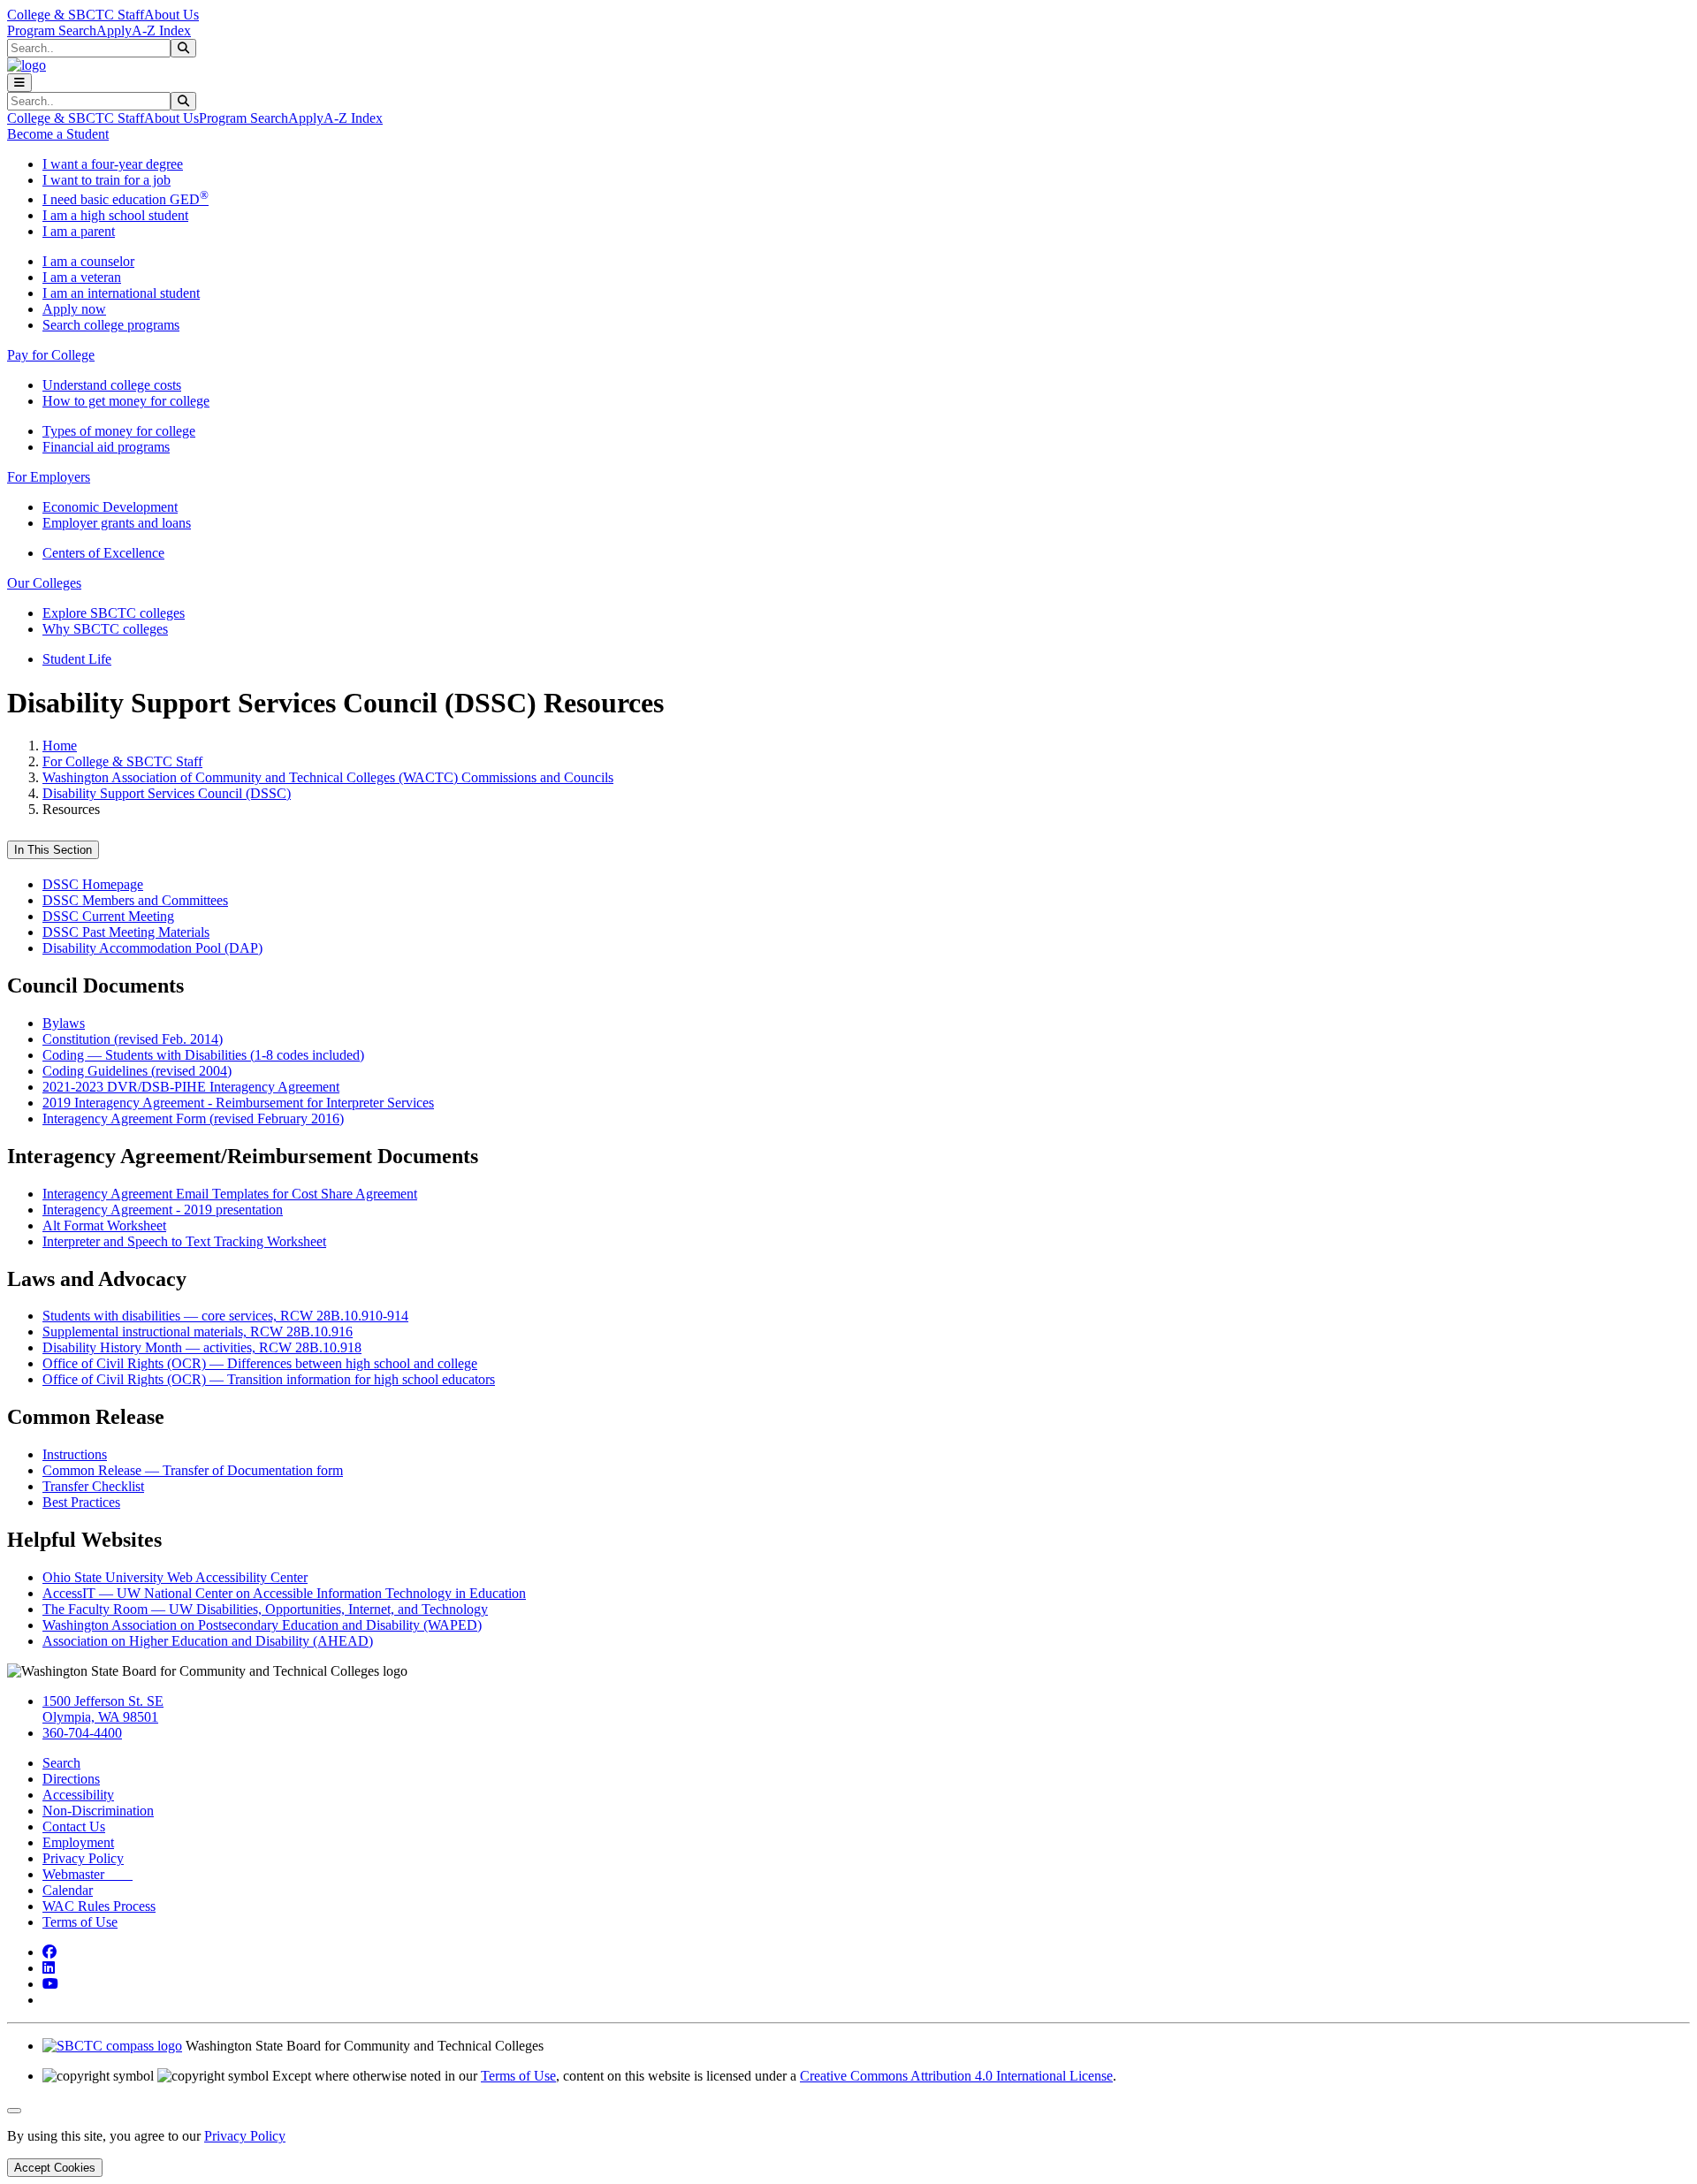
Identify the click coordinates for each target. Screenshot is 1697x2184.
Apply (114, 30)
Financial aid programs (106, 447)
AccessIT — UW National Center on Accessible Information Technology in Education (284, 1593)
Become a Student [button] (58, 134)
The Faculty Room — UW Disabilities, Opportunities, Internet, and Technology (265, 1609)
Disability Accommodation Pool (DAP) (152, 948)
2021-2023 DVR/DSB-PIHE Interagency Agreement (191, 1087)
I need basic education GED (126, 199)
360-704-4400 (82, 1733)
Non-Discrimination (98, 1811)
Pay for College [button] (51, 355)
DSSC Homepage (93, 884)
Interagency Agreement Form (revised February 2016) (193, 1119)
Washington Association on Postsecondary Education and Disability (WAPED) (262, 1625)
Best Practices (81, 1502)
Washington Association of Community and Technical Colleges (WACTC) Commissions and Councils (328, 777)
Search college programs (111, 325)
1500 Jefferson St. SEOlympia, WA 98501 (103, 1709)
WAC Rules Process (99, 1906)
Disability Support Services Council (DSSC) (167, 793)
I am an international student (121, 293)
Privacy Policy (83, 1858)
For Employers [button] (49, 477)
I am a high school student (115, 215)
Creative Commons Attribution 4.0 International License (956, 2076)
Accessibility (78, 1795)
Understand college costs (112, 385)
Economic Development (110, 507)
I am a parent (79, 231)
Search (61, 1763)
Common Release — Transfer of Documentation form (193, 1470)
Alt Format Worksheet (104, 1225)
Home (60, 746)
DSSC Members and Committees (135, 900)
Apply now (74, 309)
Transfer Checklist (93, 1486)
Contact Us (74, 1826)
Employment (78, 1842)
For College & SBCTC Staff (122, 761)
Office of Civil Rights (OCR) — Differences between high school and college (260, 1363)
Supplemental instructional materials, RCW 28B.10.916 (198, 1332)
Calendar (68, 1890)
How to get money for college (126, 401)
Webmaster (88, 1874)
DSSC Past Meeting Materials (126, 932)
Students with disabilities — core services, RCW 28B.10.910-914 (225, 1316)
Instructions (75, 1454)
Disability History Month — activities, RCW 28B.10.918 (202, 1347)
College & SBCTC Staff (76, 15)
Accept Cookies (55, 2168)
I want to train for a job (107, 180)
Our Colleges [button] (44, 583)
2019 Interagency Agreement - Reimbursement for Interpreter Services (238, 1103)
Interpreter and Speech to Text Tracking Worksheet (184, 1241)
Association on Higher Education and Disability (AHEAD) (208, 1641)
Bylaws (64, 1023)
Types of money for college (119, 431)
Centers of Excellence (103, 553)
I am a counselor (88, 261)
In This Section (53, 850)
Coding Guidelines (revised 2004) (137, 1071)
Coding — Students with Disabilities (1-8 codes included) (203, 1055)
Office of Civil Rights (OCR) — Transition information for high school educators (269, 1379)
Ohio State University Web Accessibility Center (175, 1577)
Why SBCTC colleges (105, 629)
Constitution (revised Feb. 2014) (133, 1039)
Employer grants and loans (117, 523)
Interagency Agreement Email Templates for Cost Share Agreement (230, 1194)
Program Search (52, 30)
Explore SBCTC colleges (114, 613)
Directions (71, 1779)
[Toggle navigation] (19, 83)
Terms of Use (80, 1922)
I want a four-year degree (113, 164)
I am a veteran (82, 277)
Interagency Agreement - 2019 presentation (163, 1210)
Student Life (77, 659)
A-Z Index (161, 30)
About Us (171, 15)
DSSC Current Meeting (108, 916)
